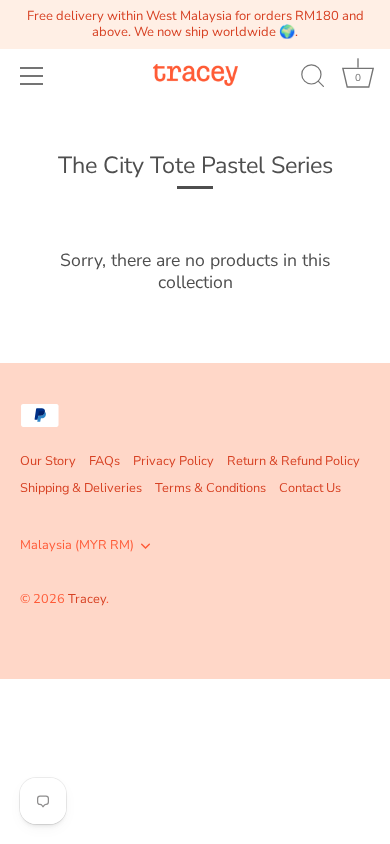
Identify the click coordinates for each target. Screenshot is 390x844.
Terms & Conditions (210, 488)
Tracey (87, 599)
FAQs (104, 461)
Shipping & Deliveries (81, 488)
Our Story (48, 461)
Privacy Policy (173, 461)
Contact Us (310, 488)
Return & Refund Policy (293, 461)
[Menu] (32, 76)
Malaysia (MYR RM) (77, 546)
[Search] (313, 79)
